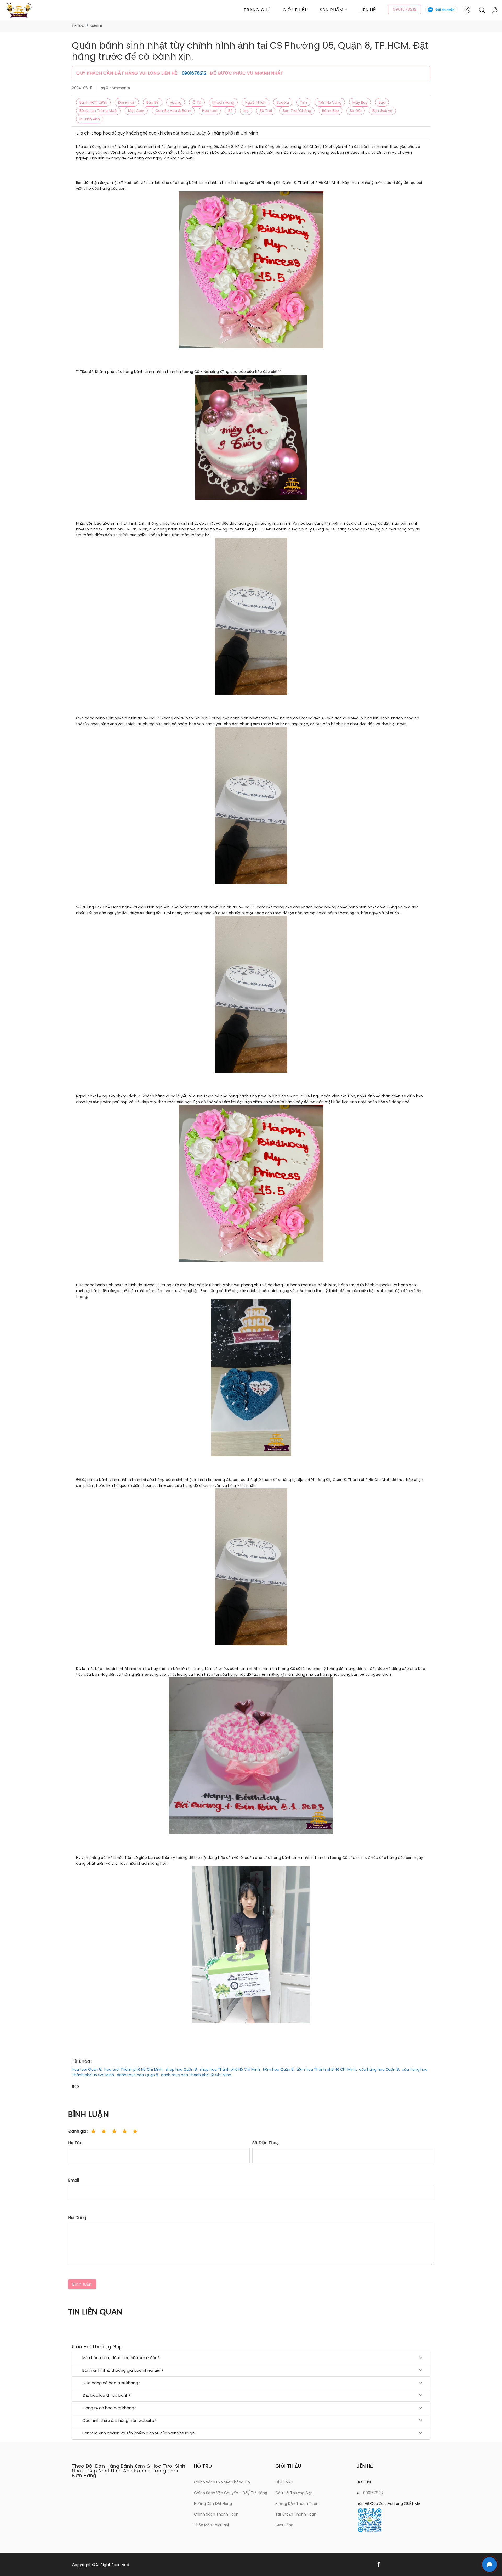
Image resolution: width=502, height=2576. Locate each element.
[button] (340, 10)
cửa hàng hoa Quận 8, (379, 2069)
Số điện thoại (266, 2143)
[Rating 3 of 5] (114, 2131)
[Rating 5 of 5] (135, 2131)
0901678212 (195, 73)
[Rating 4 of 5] (125, 2131)
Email (73, 2180)
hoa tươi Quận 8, (87, 2069)
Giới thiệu (295, 10)
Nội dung (77, 2218)
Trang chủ (257, 10)
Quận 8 (96, 26)
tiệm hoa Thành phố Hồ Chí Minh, (327, 2069)
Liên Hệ (368, 10)
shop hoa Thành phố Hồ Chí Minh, (230, 2069)
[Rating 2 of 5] (104, 2131)
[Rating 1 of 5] (93, 2131)
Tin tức (78, 26)
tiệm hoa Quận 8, (279, 2069)
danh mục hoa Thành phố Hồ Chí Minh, (196, 2075)
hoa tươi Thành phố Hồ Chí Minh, (134, 2069)
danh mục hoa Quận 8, (138, 2075)
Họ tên (75, 2143)
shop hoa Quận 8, (182, 2069)
